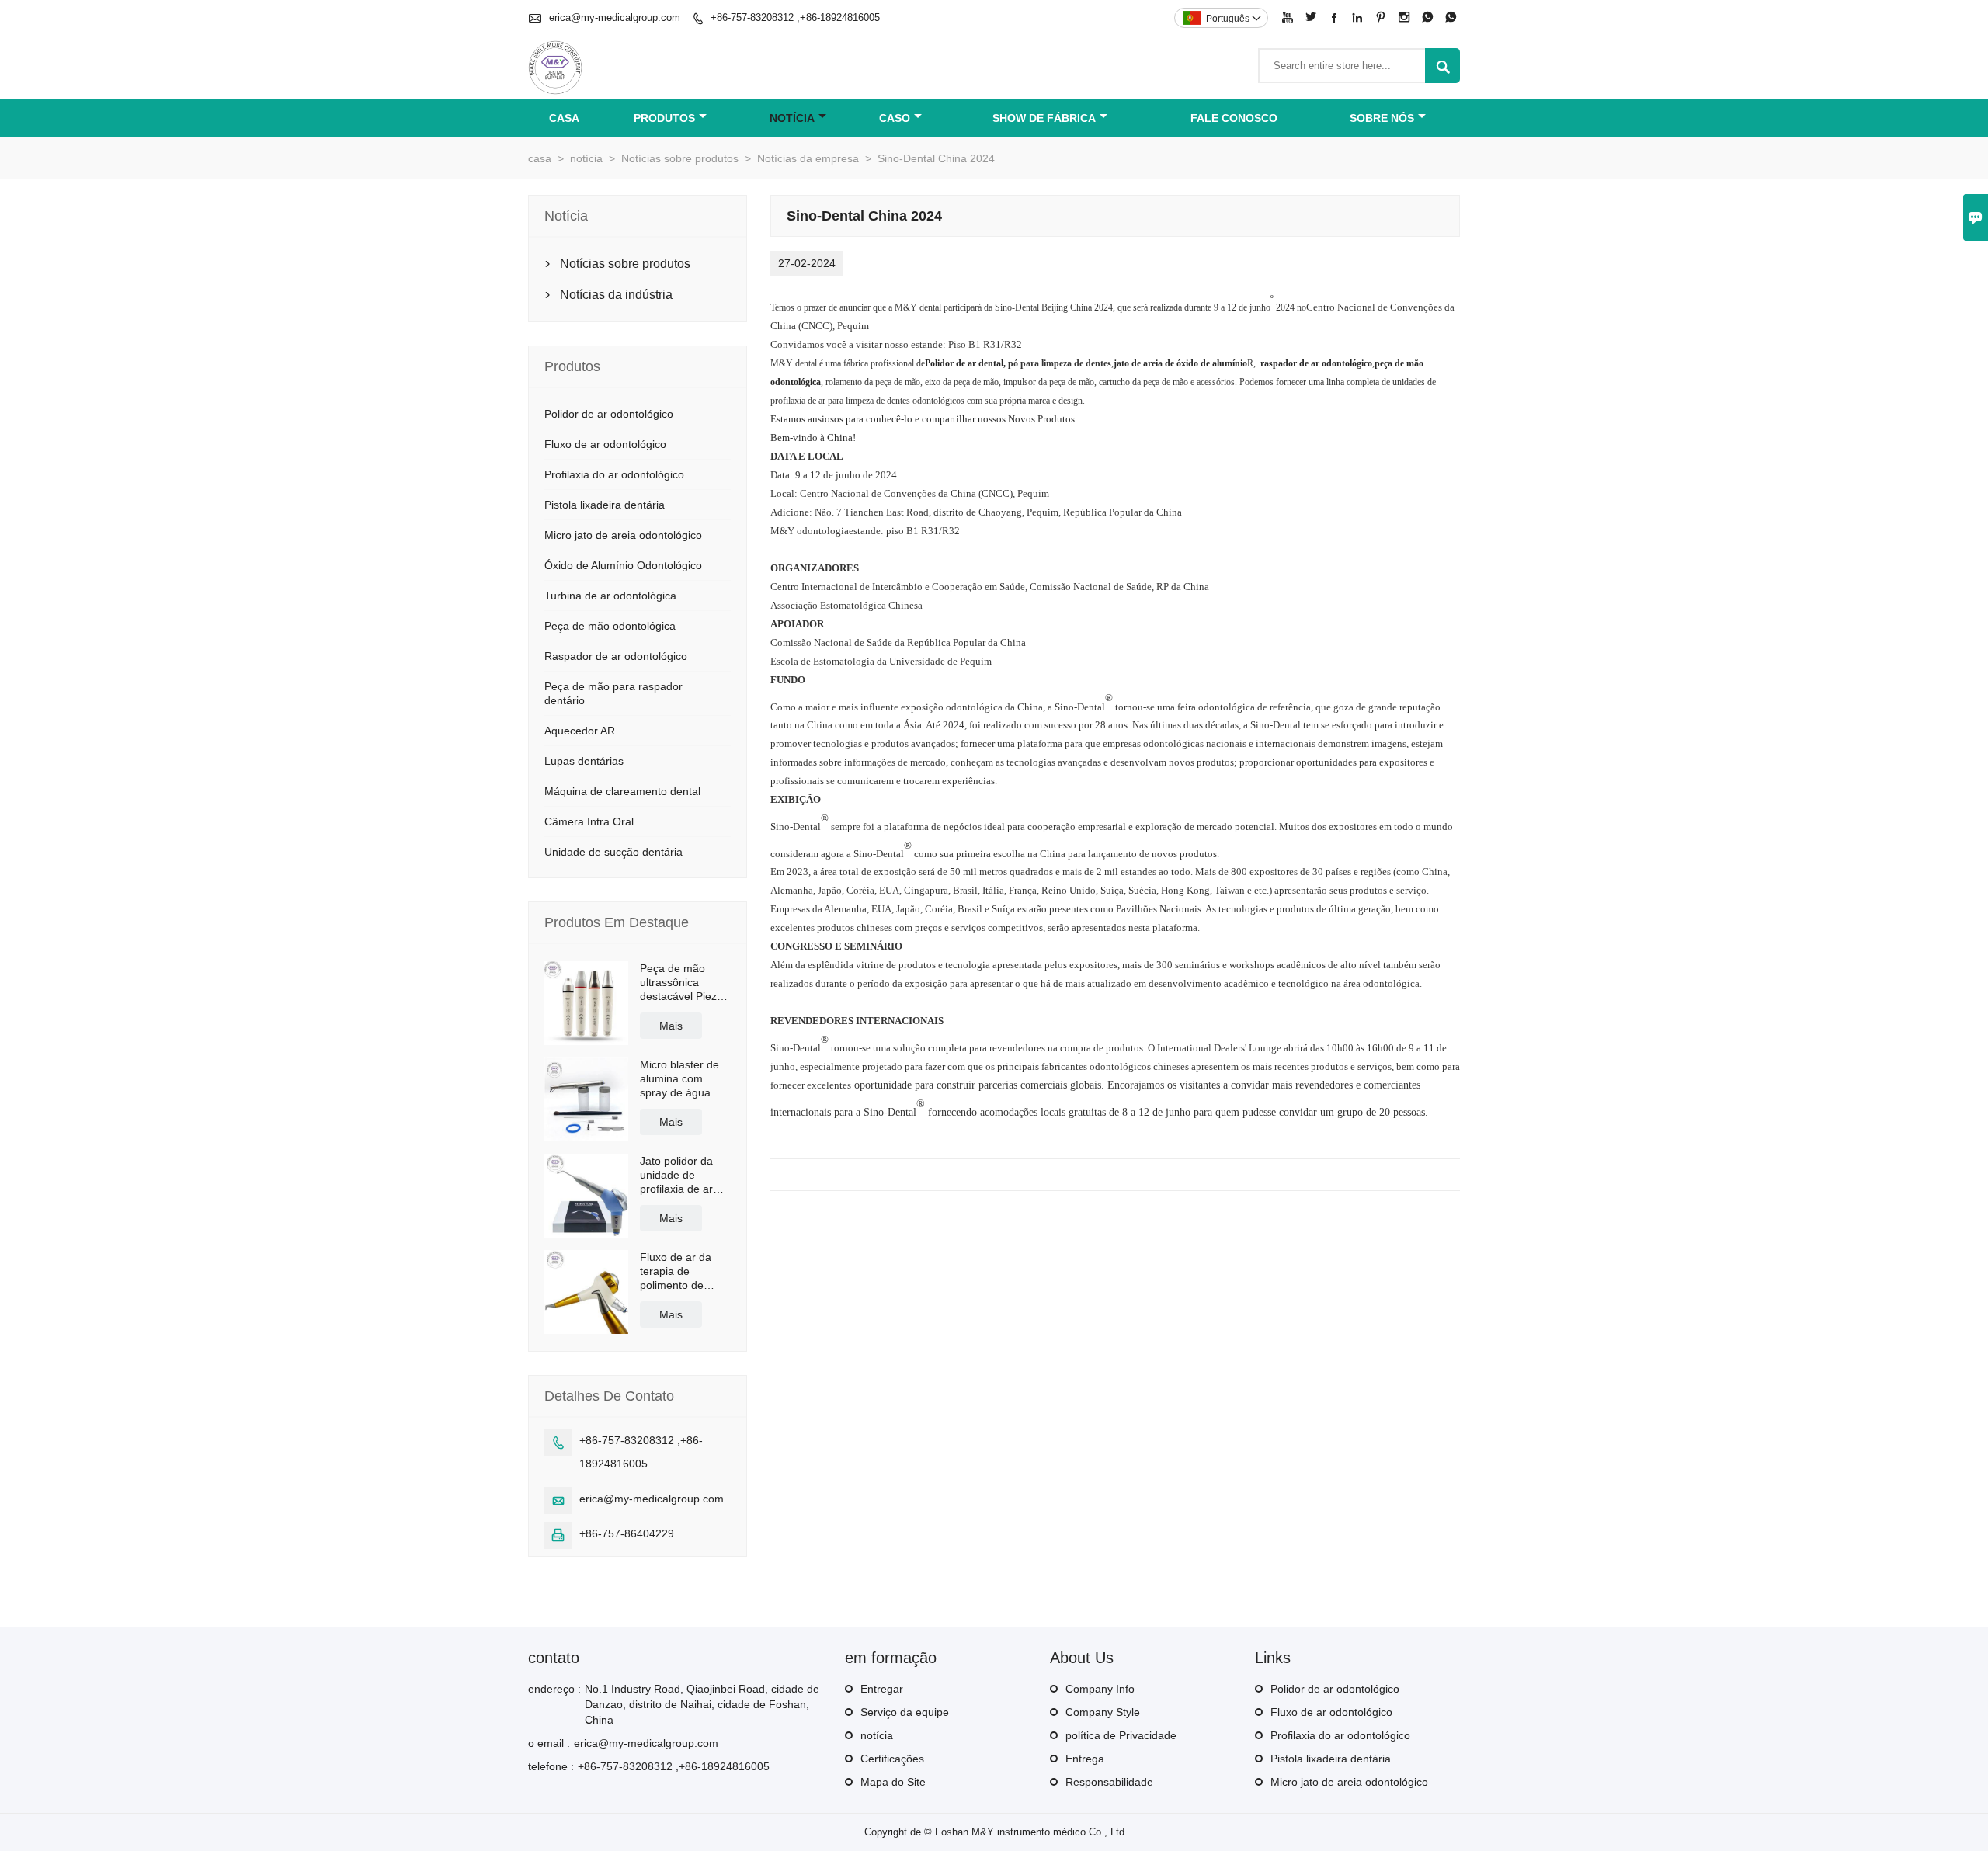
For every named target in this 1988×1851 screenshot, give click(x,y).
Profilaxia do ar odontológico (614, 474)
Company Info (1100, 1689)
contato (554, 1658)
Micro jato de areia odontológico (623, 535)
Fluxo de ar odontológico (605, 444)
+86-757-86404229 (627, 1533)
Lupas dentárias (584, 761)
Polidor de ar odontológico (609, 414)
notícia (792, 118)
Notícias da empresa (808, 158)
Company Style (1103, 1712)
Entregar (882, 1689)
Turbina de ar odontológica (610, 596)
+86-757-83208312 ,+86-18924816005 (795, 17)
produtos (664, 118)
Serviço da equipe (905, 1712)
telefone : (551, 1766)
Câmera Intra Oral (589, 821)
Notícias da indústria (616, 295)
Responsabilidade (1109, 1782)
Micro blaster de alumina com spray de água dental (679, 1079)
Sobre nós (1382, 118)
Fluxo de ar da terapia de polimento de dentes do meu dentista (677, 1271)
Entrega (1085, 1759)
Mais (671, 1026)
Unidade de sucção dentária (613, 852)
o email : (549, 1743)
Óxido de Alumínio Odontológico (623, 565)
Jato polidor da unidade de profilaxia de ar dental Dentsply (678, 1175)
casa (564, 118)
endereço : (554, 1689)
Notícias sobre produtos (680, 158)
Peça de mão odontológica (610, 626)
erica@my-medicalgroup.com (615, 17)
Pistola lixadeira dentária (605, 505)
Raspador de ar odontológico (616, 656)
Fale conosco (1234, 118)
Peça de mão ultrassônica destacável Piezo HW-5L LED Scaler (681, 983)
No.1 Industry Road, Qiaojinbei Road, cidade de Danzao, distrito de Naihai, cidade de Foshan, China (702, 1704)
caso (895, 118)
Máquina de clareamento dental (622, 791)
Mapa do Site (893, 1782)
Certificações (892, 1759)
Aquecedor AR (580, 731)
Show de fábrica (1044, 118)
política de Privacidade (1121, 1735)
